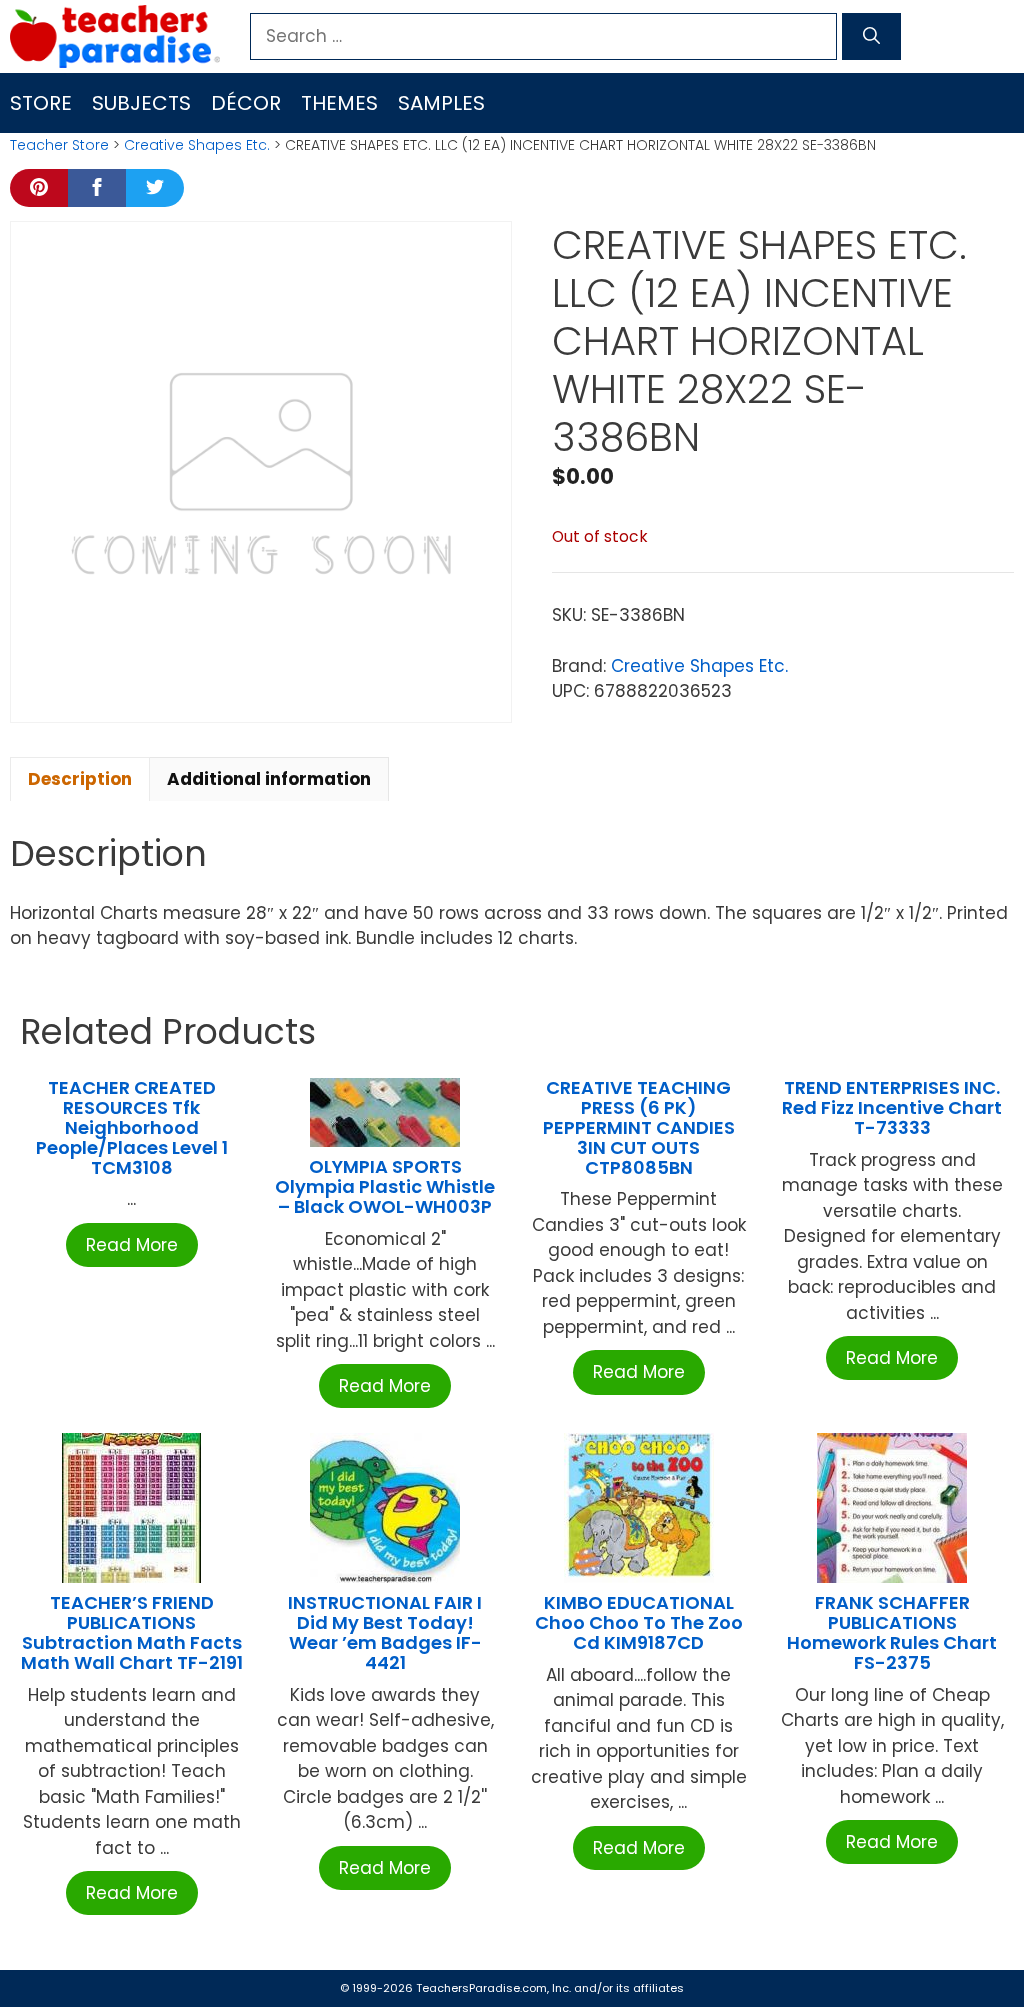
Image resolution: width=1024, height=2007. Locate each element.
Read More (132, 1245)
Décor (246, 103)
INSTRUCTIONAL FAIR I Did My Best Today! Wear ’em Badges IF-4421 (385, 1632)
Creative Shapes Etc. (197, 145)
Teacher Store (59, 145)
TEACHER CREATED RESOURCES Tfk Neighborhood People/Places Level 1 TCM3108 (132, 1127)
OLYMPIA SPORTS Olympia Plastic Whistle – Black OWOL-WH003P (385, 1186)
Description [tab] (80, 779)
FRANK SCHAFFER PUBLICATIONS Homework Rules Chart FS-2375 (892, 1632)
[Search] (871, 37)
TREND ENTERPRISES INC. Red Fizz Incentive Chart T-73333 (892, 1107)
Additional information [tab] (269, 779)
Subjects (141, 103)
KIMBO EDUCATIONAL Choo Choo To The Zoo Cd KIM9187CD (639, 1622)
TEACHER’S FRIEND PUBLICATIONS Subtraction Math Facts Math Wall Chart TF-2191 (132, 1632)
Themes (339, 103)
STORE (41, 103)
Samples (441, 103)
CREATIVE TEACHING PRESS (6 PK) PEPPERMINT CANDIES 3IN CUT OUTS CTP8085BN (639, 1127)
